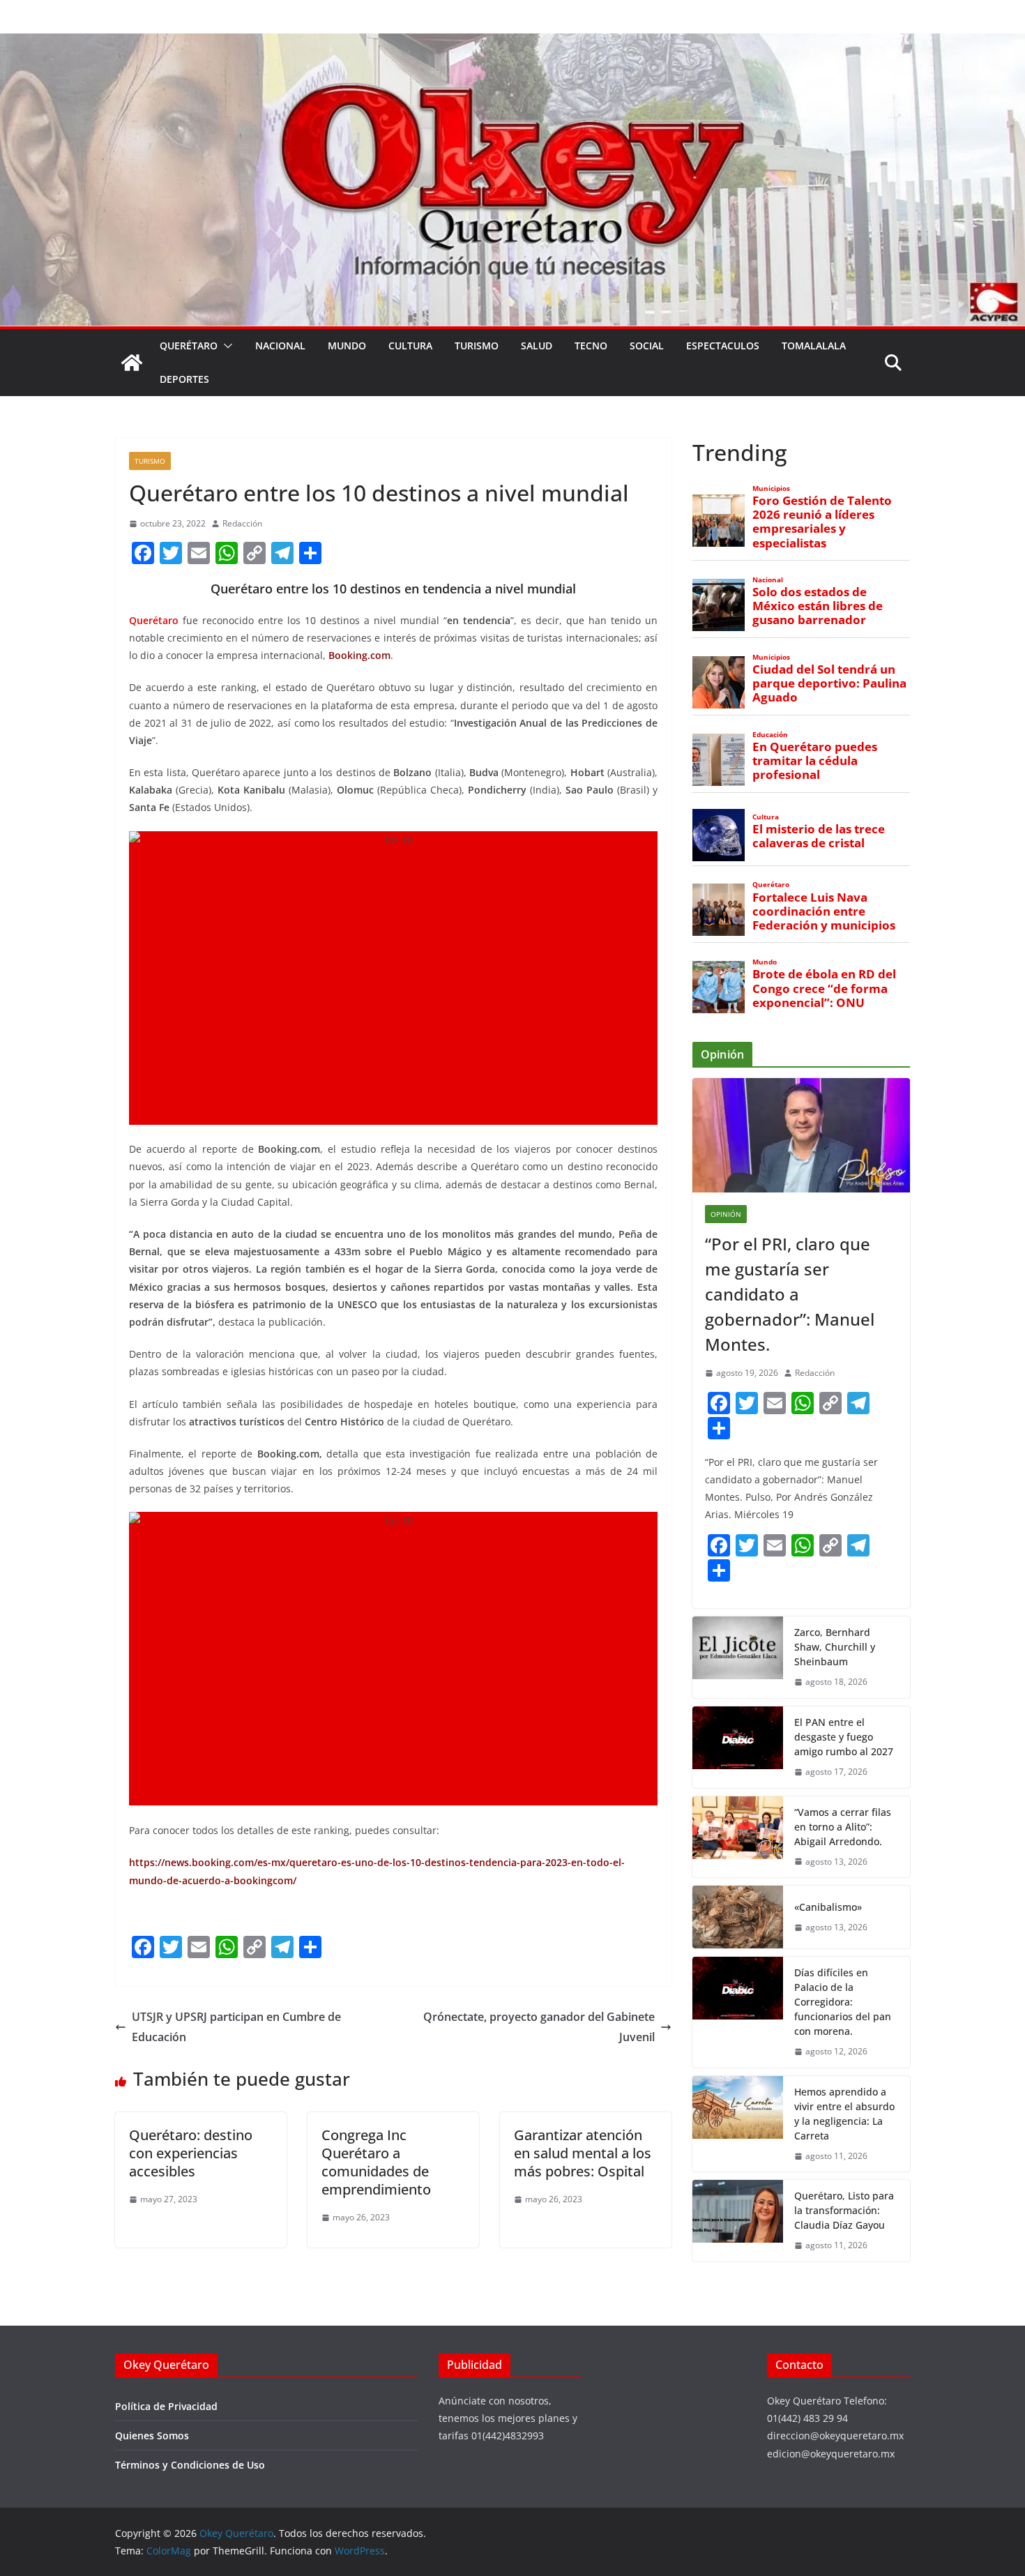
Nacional (280, 346)
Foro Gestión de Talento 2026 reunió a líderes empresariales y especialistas (822, 522)
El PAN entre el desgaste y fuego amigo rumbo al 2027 (844, 1737)
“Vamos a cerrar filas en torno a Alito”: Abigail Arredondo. (843, 1827)
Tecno (591, 346)
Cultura (410, 346)
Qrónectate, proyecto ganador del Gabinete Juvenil (539, 2027)
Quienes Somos (152, 2435)
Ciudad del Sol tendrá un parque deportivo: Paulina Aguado (829, 683)
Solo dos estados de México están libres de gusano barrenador (818, 606)
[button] (225, 346)
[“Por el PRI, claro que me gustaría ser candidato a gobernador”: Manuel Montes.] (801, 1135)
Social (647, 346)
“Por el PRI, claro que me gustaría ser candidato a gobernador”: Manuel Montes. (790, 1294)
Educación (770, 735)
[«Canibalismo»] (738, 1917)
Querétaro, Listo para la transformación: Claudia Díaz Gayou (844, 2210)
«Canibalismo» (828, 1907)
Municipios (771, 488)
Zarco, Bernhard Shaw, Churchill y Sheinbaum (835, 1647)
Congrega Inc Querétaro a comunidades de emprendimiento (376, 2162)
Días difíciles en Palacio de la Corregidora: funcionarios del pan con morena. (843, 2002)
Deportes (184, 379)
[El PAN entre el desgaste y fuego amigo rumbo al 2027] (738, 1747)
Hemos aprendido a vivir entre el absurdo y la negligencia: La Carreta (844, 2114)
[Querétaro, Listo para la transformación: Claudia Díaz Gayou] (738, 2221)
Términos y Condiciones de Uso (190, 2465)
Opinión (726, 1214)
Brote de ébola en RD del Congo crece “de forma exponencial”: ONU (824, 988)
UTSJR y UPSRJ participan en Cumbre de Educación (236, 2027)
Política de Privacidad (166, 2406)
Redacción (242, 523)
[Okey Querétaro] (512, 43)
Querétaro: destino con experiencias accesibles (191, 2153)
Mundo (347, 346)
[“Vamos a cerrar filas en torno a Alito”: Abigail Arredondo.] (738, 1837)
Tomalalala (814, 346)
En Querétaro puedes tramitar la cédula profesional (815, 761)
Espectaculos (723, 346)
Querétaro (189, 346)
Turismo (477, 346)
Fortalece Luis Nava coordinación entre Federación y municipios (824, 911)
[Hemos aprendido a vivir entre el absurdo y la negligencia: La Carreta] (738, 2124)
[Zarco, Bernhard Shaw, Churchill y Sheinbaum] (738, 1657)
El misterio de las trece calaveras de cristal (819, 836)
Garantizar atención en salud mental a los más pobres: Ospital (583, 2153)
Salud (537, 346)
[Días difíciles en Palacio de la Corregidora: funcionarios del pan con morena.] (738, 2012)
